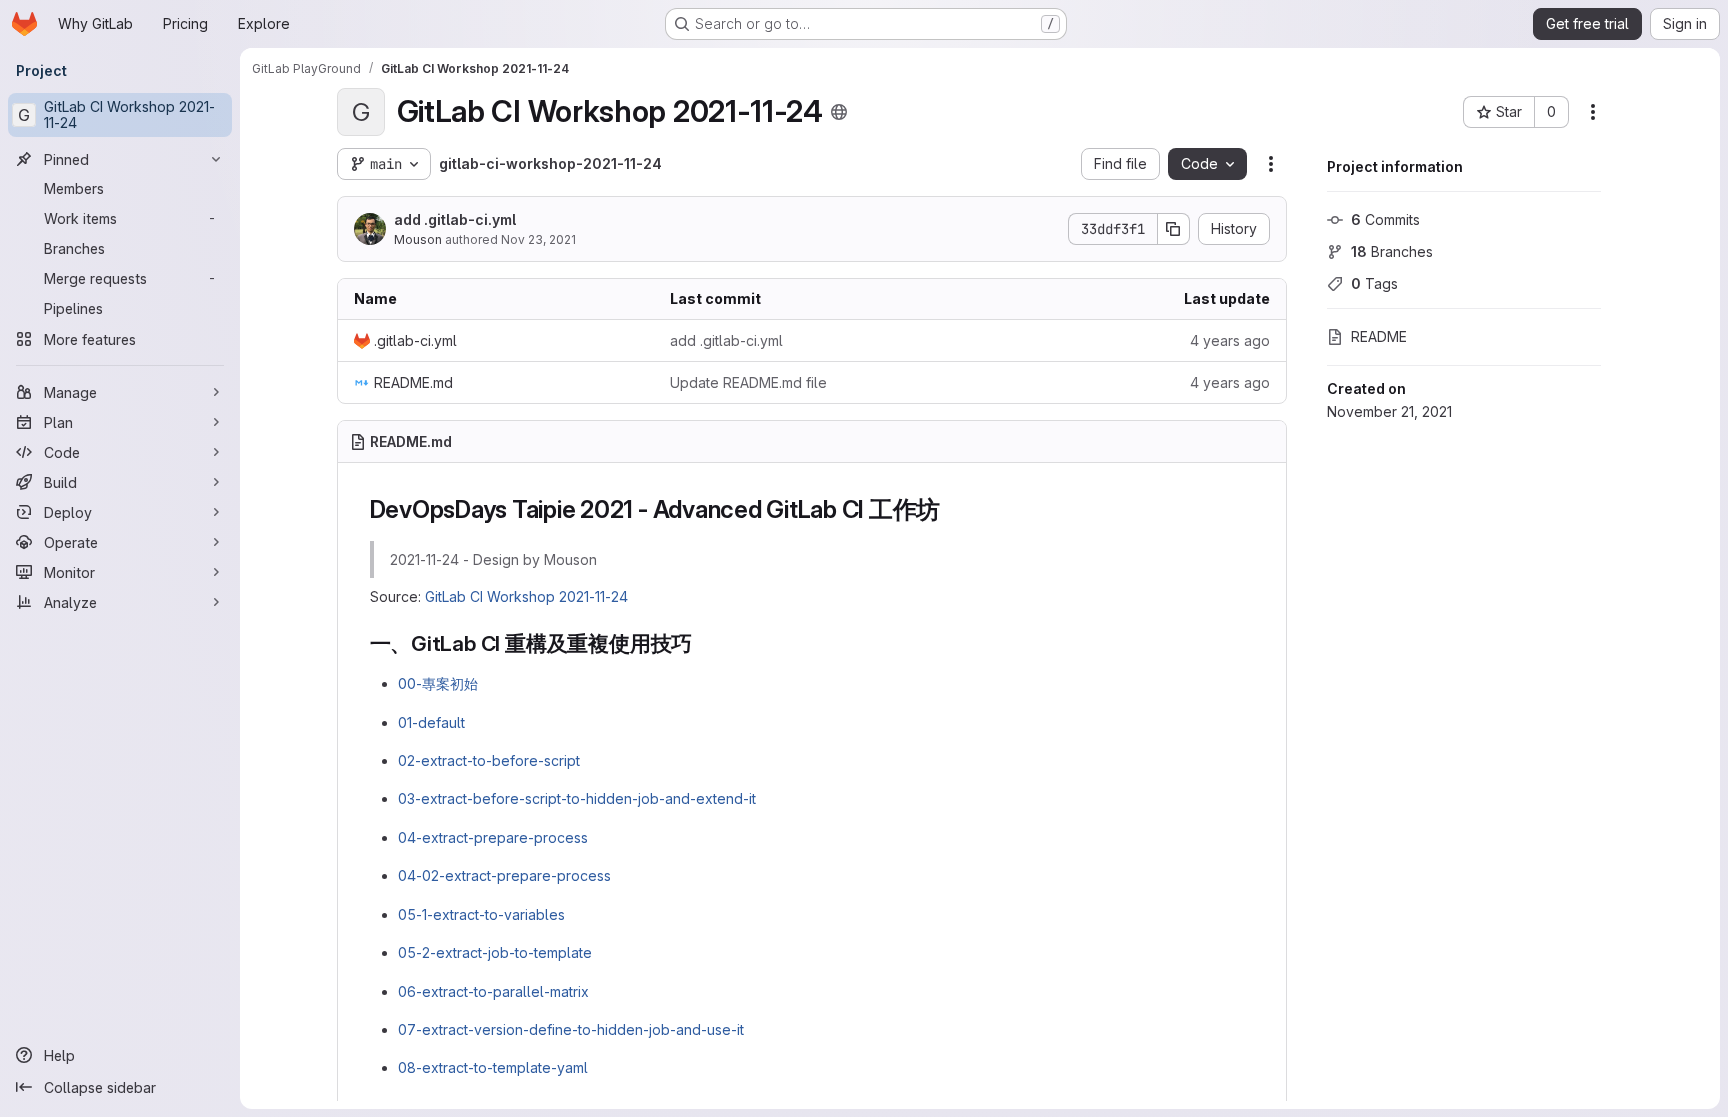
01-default (431, 722)
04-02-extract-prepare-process (504, 875)
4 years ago (1230, 340)
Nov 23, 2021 (538, 239)
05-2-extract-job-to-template (495, 952)
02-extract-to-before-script (489, 760)
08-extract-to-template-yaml (493, 1067)
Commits (1385, 219)
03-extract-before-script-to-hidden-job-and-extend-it (577, 798)
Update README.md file (748, 382)
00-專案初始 (438, 683)
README (1379, 336)
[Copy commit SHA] (1174, 229)
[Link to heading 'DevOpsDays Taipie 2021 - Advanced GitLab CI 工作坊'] (953, 509)
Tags (1374, 283)
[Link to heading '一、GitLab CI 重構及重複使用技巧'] (703, 643)
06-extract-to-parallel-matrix (493, 991)
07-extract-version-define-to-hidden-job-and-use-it (571, 1029)
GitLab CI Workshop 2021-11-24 (526, 596)
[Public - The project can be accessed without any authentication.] (839, 112)
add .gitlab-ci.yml (455, 219)
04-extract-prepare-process (493, 837)
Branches (1392, 251)
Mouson (418, 239)
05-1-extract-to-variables (481, 914)
